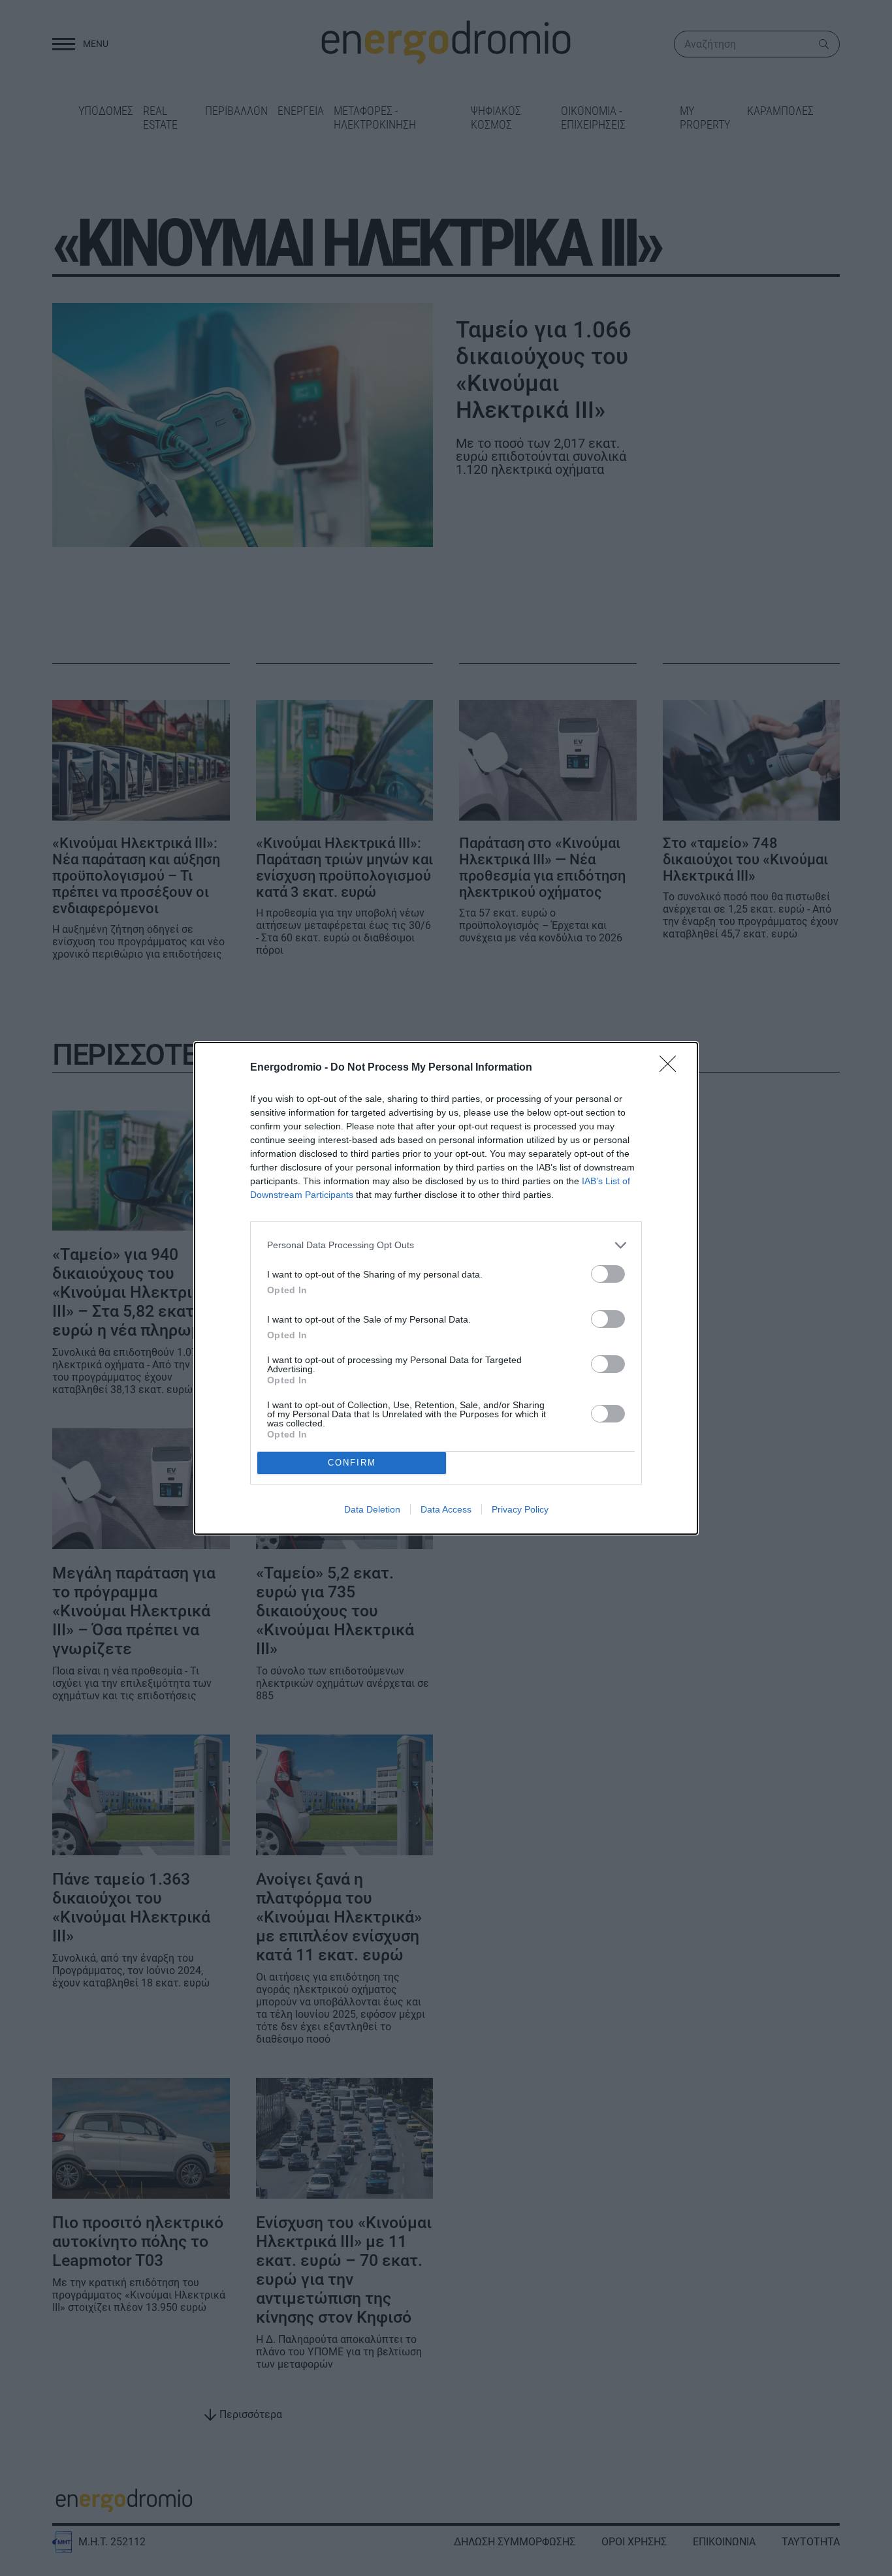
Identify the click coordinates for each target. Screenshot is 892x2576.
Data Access (446, 1509)
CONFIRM (352, 1463)
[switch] (608, 1274)
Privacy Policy (520, 1509)
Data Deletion (372, 1509)
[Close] (672, 1068)
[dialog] (446, 1288)
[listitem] (446, 1245)
